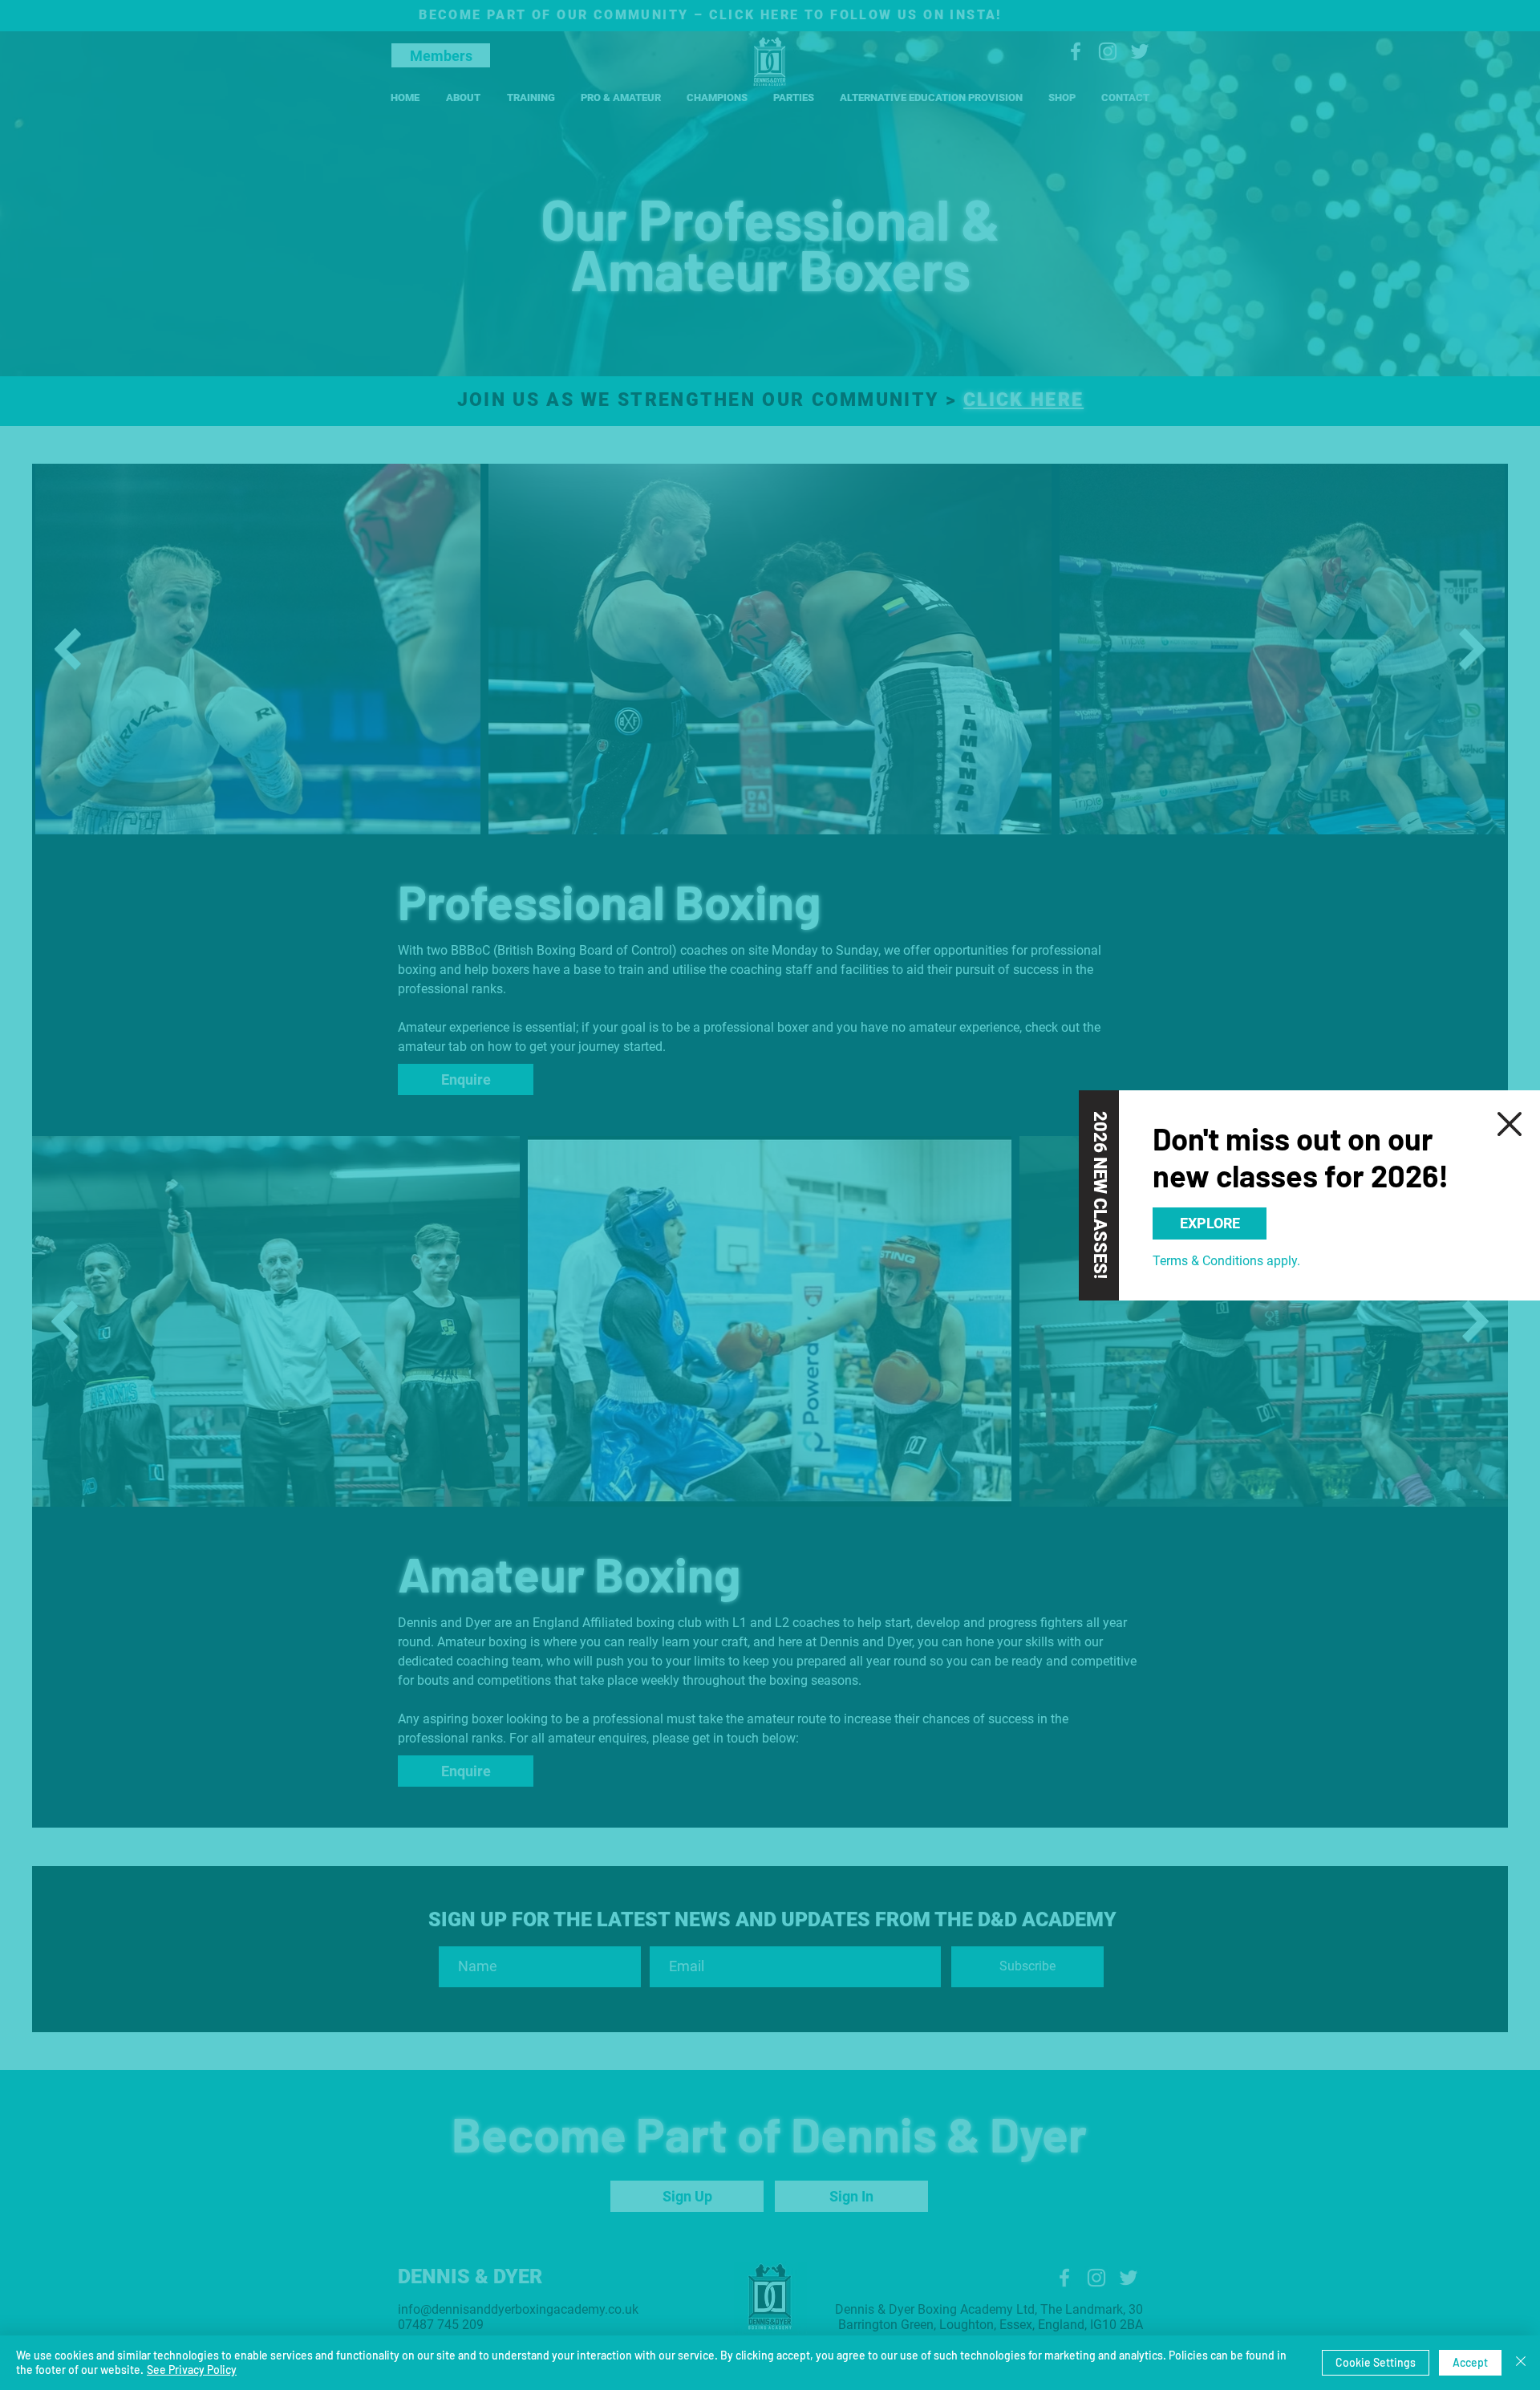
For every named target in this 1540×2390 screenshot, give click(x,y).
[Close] (1521, 2363)
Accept (1470, 2362)
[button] (1510, 1124)
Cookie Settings (1376, 2362)
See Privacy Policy (192, 2370)
